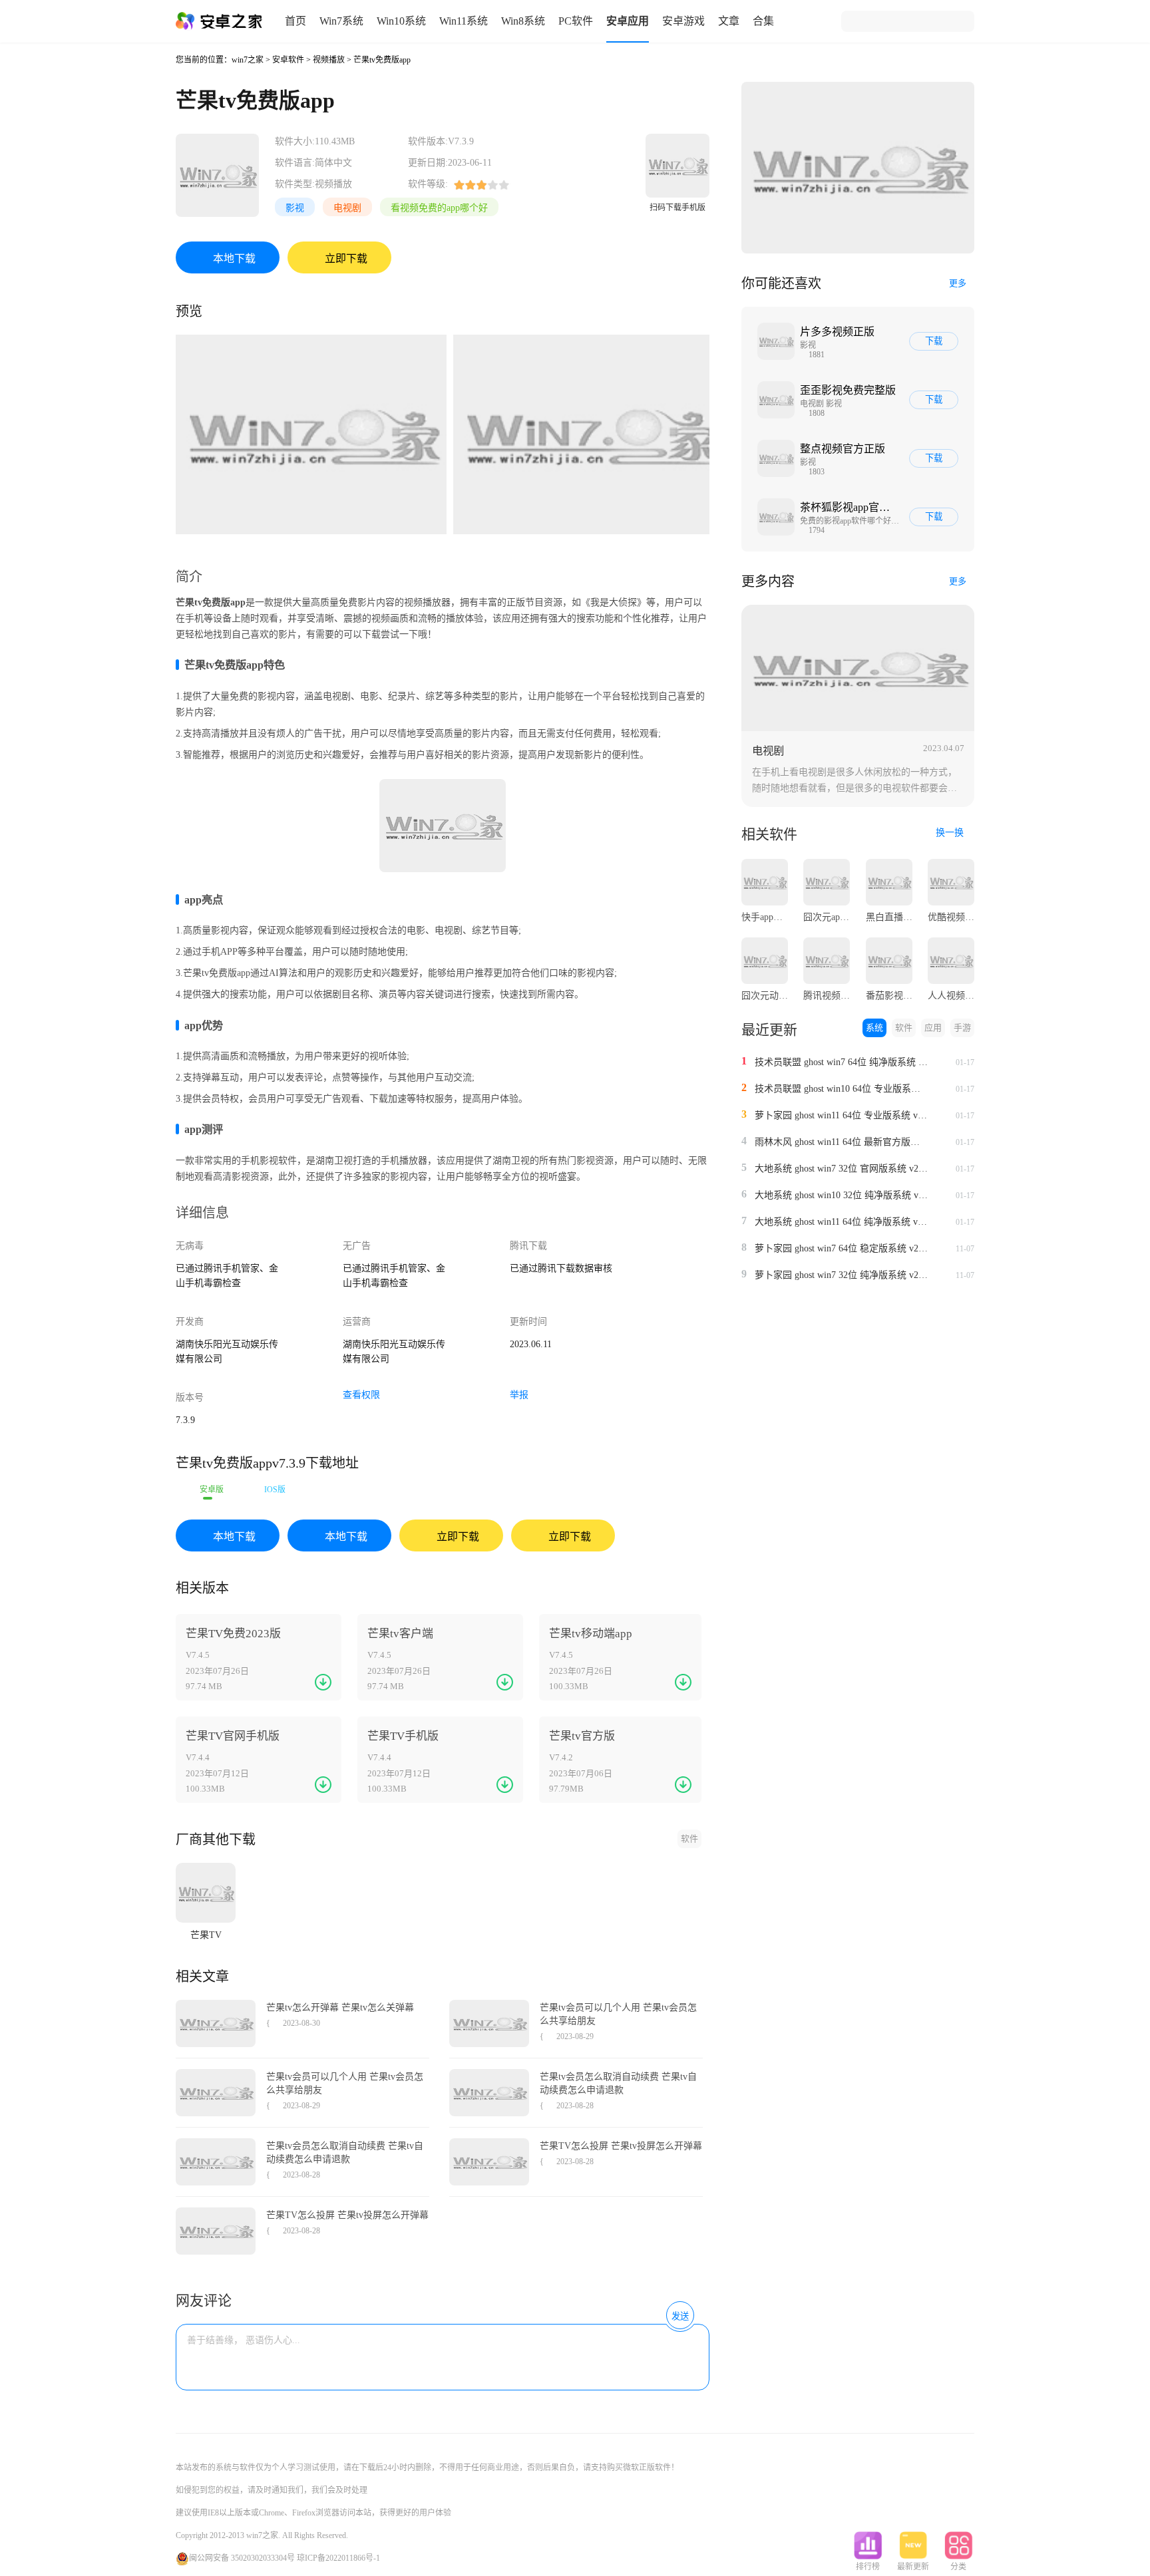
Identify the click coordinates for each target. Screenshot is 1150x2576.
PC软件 (576, 21)
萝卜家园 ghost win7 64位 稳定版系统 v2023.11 (841, 1248)
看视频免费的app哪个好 (439, 208)
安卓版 (212, 1490)
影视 (295, 208)
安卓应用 (628, 21)
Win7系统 (341, 21)
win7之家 (248, 60)
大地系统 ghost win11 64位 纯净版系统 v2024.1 (841, 1222)
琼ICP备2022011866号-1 (338, 2558)
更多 (958, 283)
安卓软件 (288, 60)
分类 (958, 2567)
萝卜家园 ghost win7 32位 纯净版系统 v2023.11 (841, 1275)
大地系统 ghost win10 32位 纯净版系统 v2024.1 (841, 1195)
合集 (763, 21)
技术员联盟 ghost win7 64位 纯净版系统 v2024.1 (841, 1062)
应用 (933, 1028)
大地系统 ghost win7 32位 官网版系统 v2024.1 (841, 1169)
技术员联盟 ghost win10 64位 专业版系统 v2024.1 (841, 1089)
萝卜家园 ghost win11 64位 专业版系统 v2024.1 (841, 1115)
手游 (962, 1028)
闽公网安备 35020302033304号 (242, 2558)
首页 (295, 21)
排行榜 (868, 2567)
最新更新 (913, 2567)
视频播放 (329, 60)
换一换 (951, 833)
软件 (689, 1839)
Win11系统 (464, 21)
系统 (874, 1028)
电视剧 (347, 208)
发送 (680, 2316)
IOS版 (275, 1490)
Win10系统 (401, 21)
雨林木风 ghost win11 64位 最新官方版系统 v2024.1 (841, 1142)
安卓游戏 (683, 21)
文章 (729, 21)
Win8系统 (523, 21)
